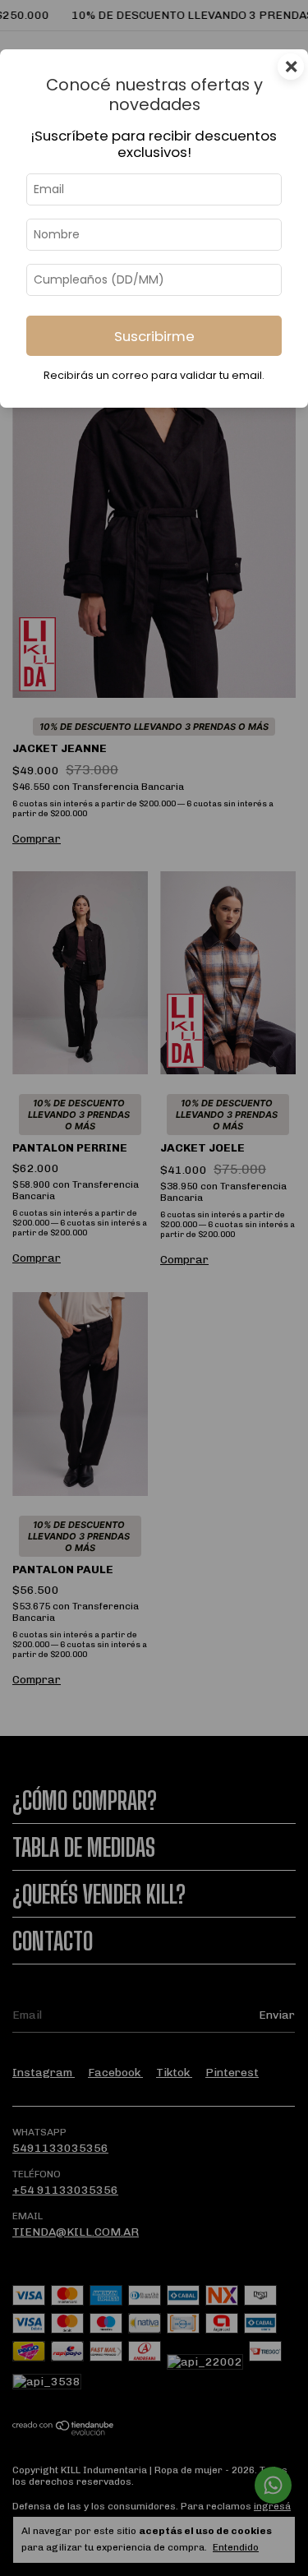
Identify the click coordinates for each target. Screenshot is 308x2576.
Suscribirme (154, 336)
